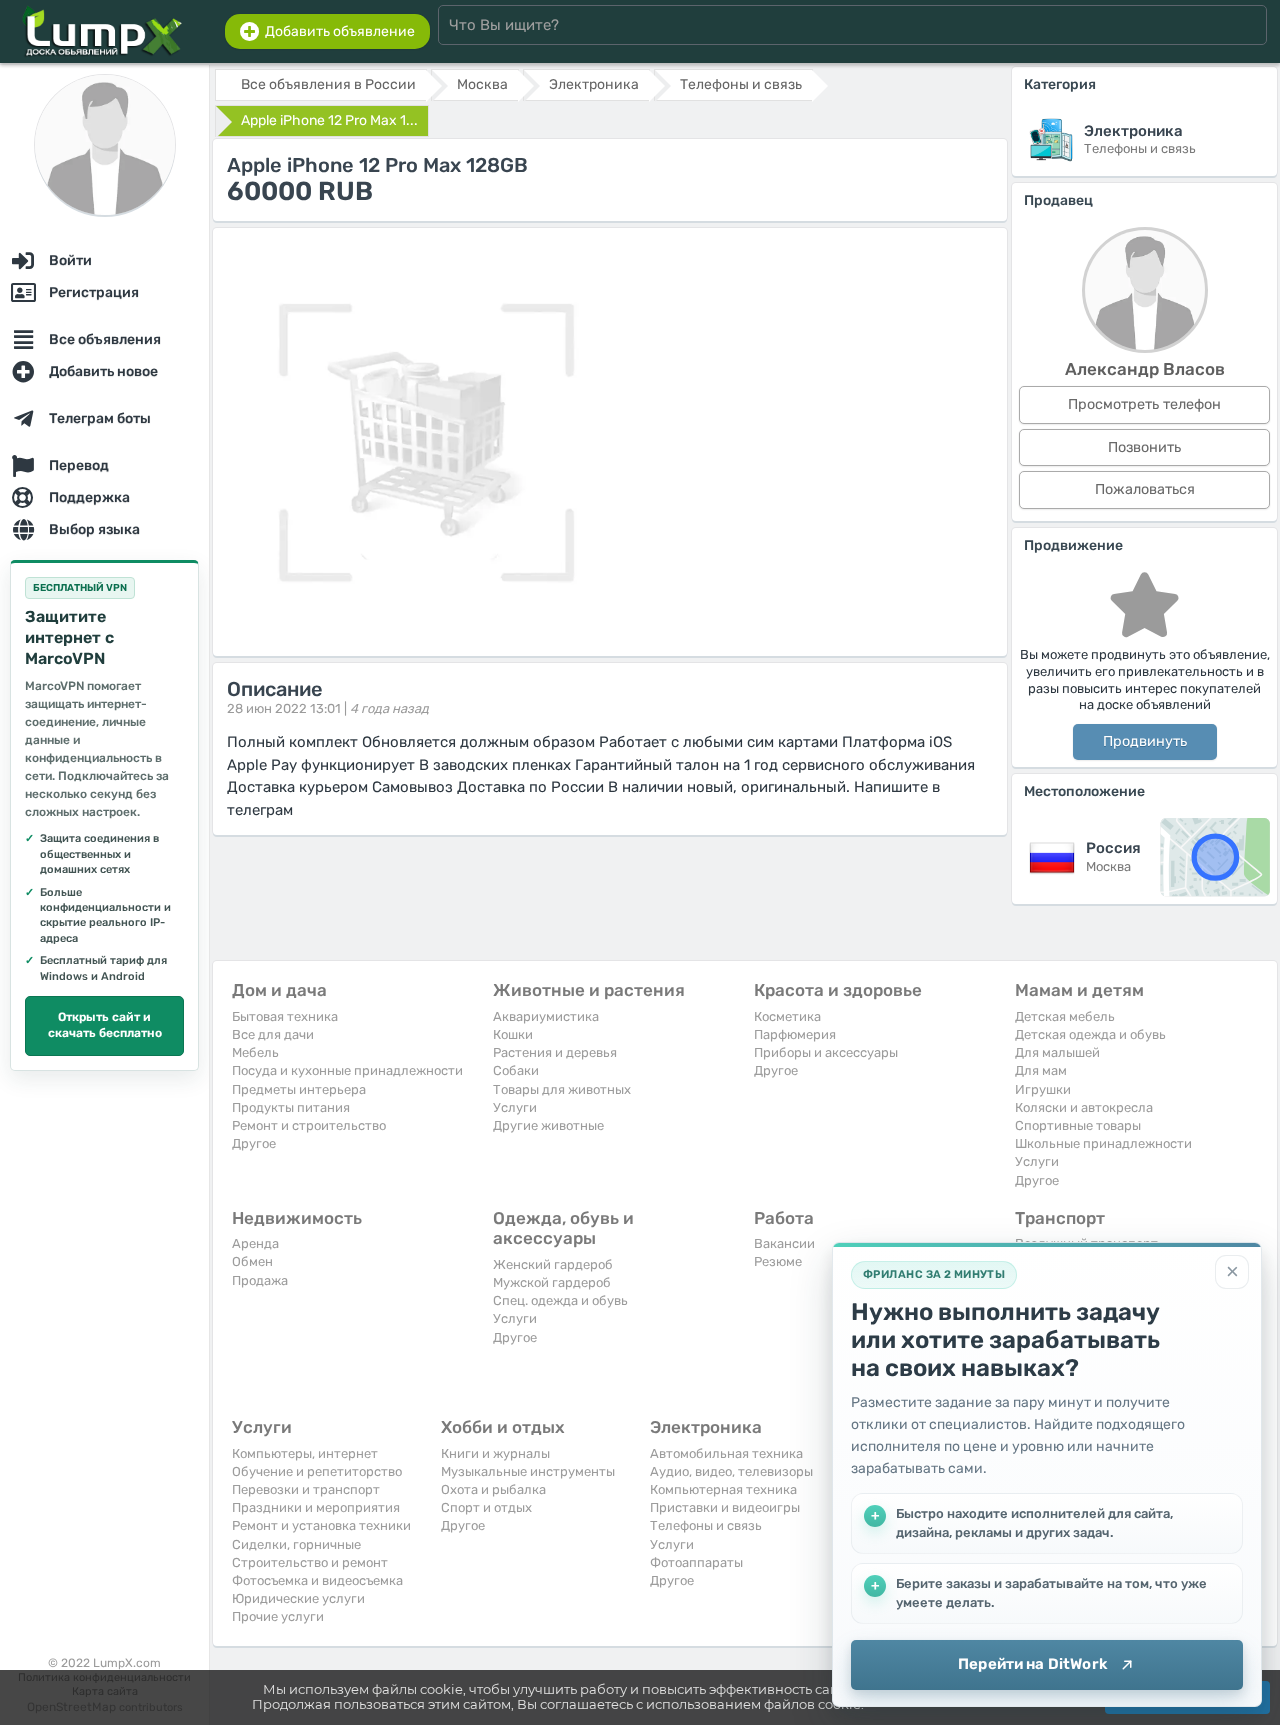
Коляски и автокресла (1084, 1107)
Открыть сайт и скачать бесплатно (105, 1025)
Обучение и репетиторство (317, 1471)
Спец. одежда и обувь (560, 1300)
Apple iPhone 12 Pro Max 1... (329, 120)
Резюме (778, 1261)
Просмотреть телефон (1144, 404)
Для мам (1041, 1070)
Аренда (255, 1243)
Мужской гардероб (552, 1282)
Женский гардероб (553, 1264)
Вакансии (784, 1243)
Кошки (513, 1034)
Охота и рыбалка (493, 1489)
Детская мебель (1065, 1016)
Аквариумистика (546, 1016)
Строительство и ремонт (310, 1562)
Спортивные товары (1078, 1125)
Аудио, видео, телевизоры (731, 1471)
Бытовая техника (285, 1016)
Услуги (515, 1107)
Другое (254, 1143)
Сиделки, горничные (296, 1544)
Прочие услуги (278, 1616)
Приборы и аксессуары (826, 1052)
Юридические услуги (298, 1598)
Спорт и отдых (486, 1507)
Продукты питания (291, 1107)
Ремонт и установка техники (321, 1525)
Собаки (516, 1070)
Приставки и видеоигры (725, 1507)
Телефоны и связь (706, 1525)
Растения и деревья (555, 1052)
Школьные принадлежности (1103, 1143)
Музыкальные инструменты (528, 1471)
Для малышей (1057, 1052)
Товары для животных (562, 1089)
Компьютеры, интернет (305, 1453)
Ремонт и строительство (309, 1125)
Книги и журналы (495, 1453)
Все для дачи (273, 1034)
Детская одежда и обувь (1090, 1034)
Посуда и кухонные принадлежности (347, 1070)
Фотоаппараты (696, 1562)
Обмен (252, 1261)
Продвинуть (1145, 741)
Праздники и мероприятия (316, 1507)
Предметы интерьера (299, 1089)
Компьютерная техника (723, 1489)
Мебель (255, 1052)
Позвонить (1144, 447)
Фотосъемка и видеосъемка (317, 1580)
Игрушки (1043, 1089)
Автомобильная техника (726, 1453)
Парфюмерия (795, 1034)
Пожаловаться (1145, 489)
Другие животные (548, 1125)
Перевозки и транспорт (306, 1489)
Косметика (787, 1016)
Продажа (260, 1280)
